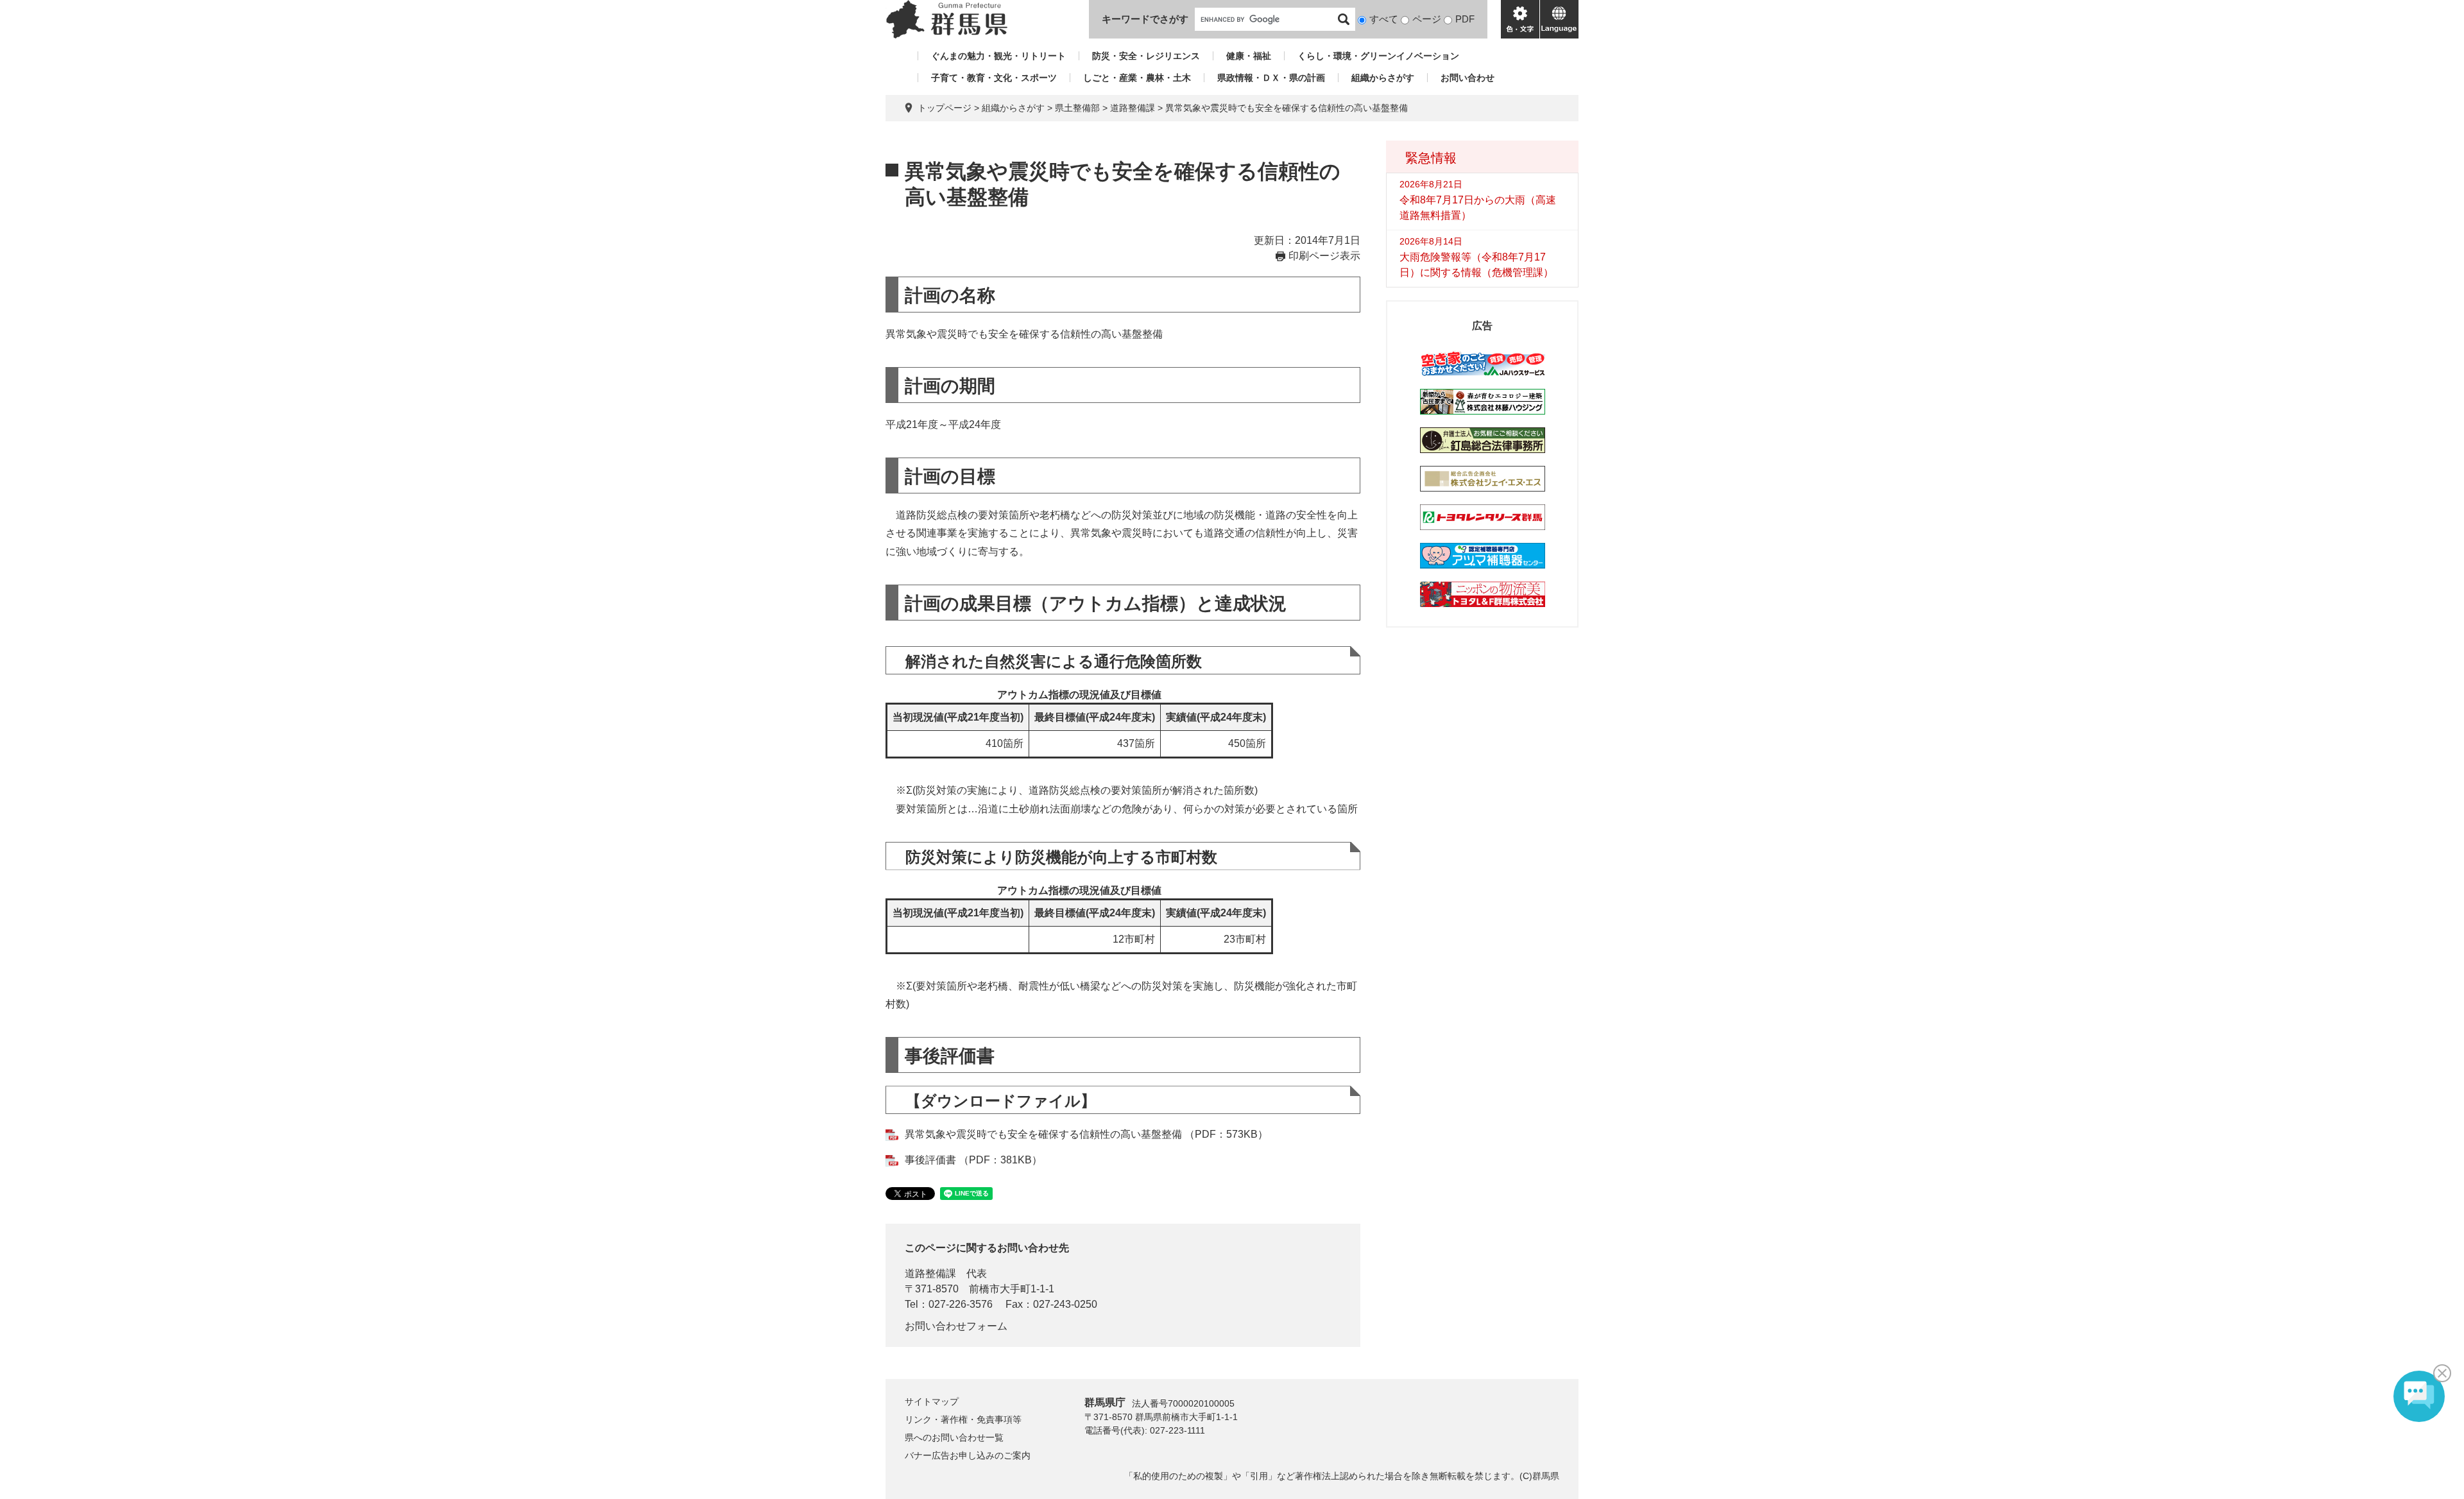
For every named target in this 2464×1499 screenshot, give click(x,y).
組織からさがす (1383, 78)
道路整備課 (1133, 108)
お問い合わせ (1467, 78)
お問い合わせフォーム (956, 1326)
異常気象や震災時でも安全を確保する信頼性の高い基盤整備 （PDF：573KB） (1086, 1134)
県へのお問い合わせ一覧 (954, 1437)
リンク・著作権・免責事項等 (963, 1419)
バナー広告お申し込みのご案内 (968, 1455)
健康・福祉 (1249, 56)
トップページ (945, 108)
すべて (1384, 19)
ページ (1427, 19)
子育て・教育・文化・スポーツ (994, 78)
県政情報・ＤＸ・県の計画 (1271, 78)
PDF (1465, 19)
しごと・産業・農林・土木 (1137, 78)
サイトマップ (932, 1401)
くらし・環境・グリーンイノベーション (1378, 56)
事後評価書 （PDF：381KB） (973, 1160)
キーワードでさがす (1145, 19)
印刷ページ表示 (1324, 256)
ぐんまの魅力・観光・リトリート (998, 56)
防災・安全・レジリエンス (1146, 56)
